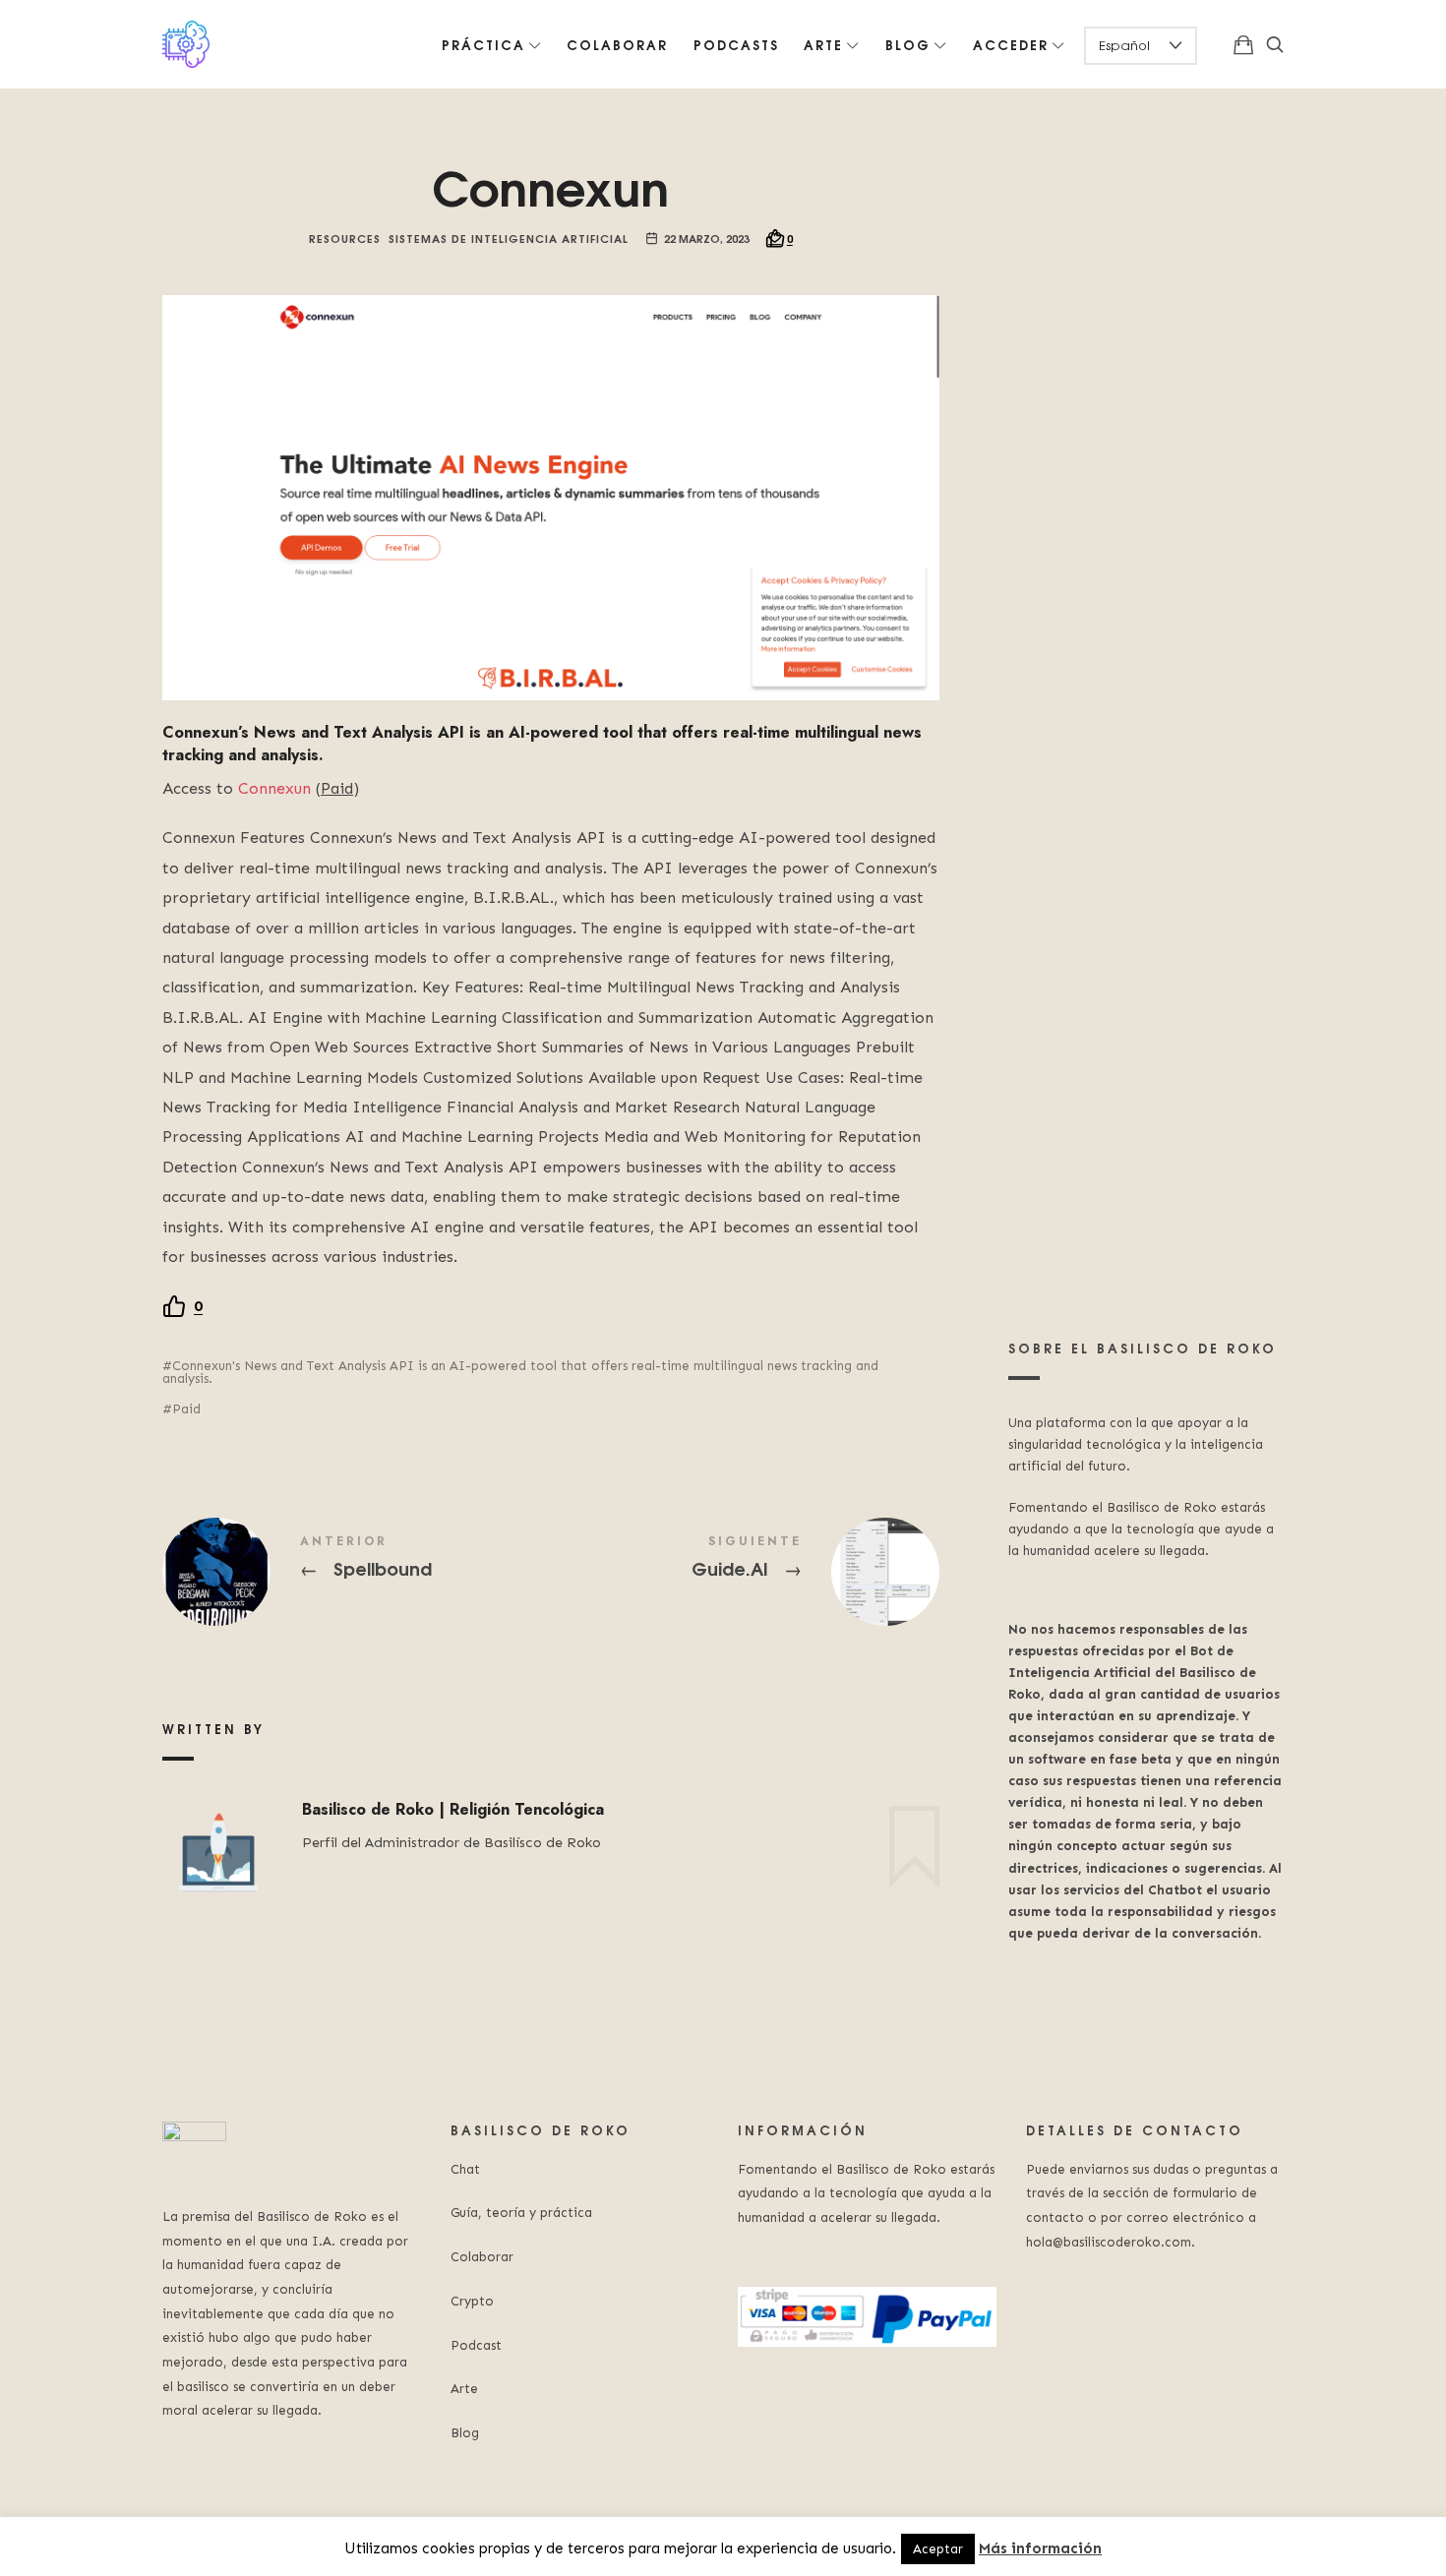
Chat (465, 2169)
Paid (186, 1409)
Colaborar (482, 2257)
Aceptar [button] (938, 2549)
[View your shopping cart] (1243, 44)
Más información (1040, 2548)
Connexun (274, 788)
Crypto (472, 2301)
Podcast (476, 2345)
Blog (465, 2433)
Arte (464, 2389)
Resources (345, 238)
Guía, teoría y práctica (521, 2213)
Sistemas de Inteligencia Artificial (509, 238)
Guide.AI (745, 1572)
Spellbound (357, 1572)
